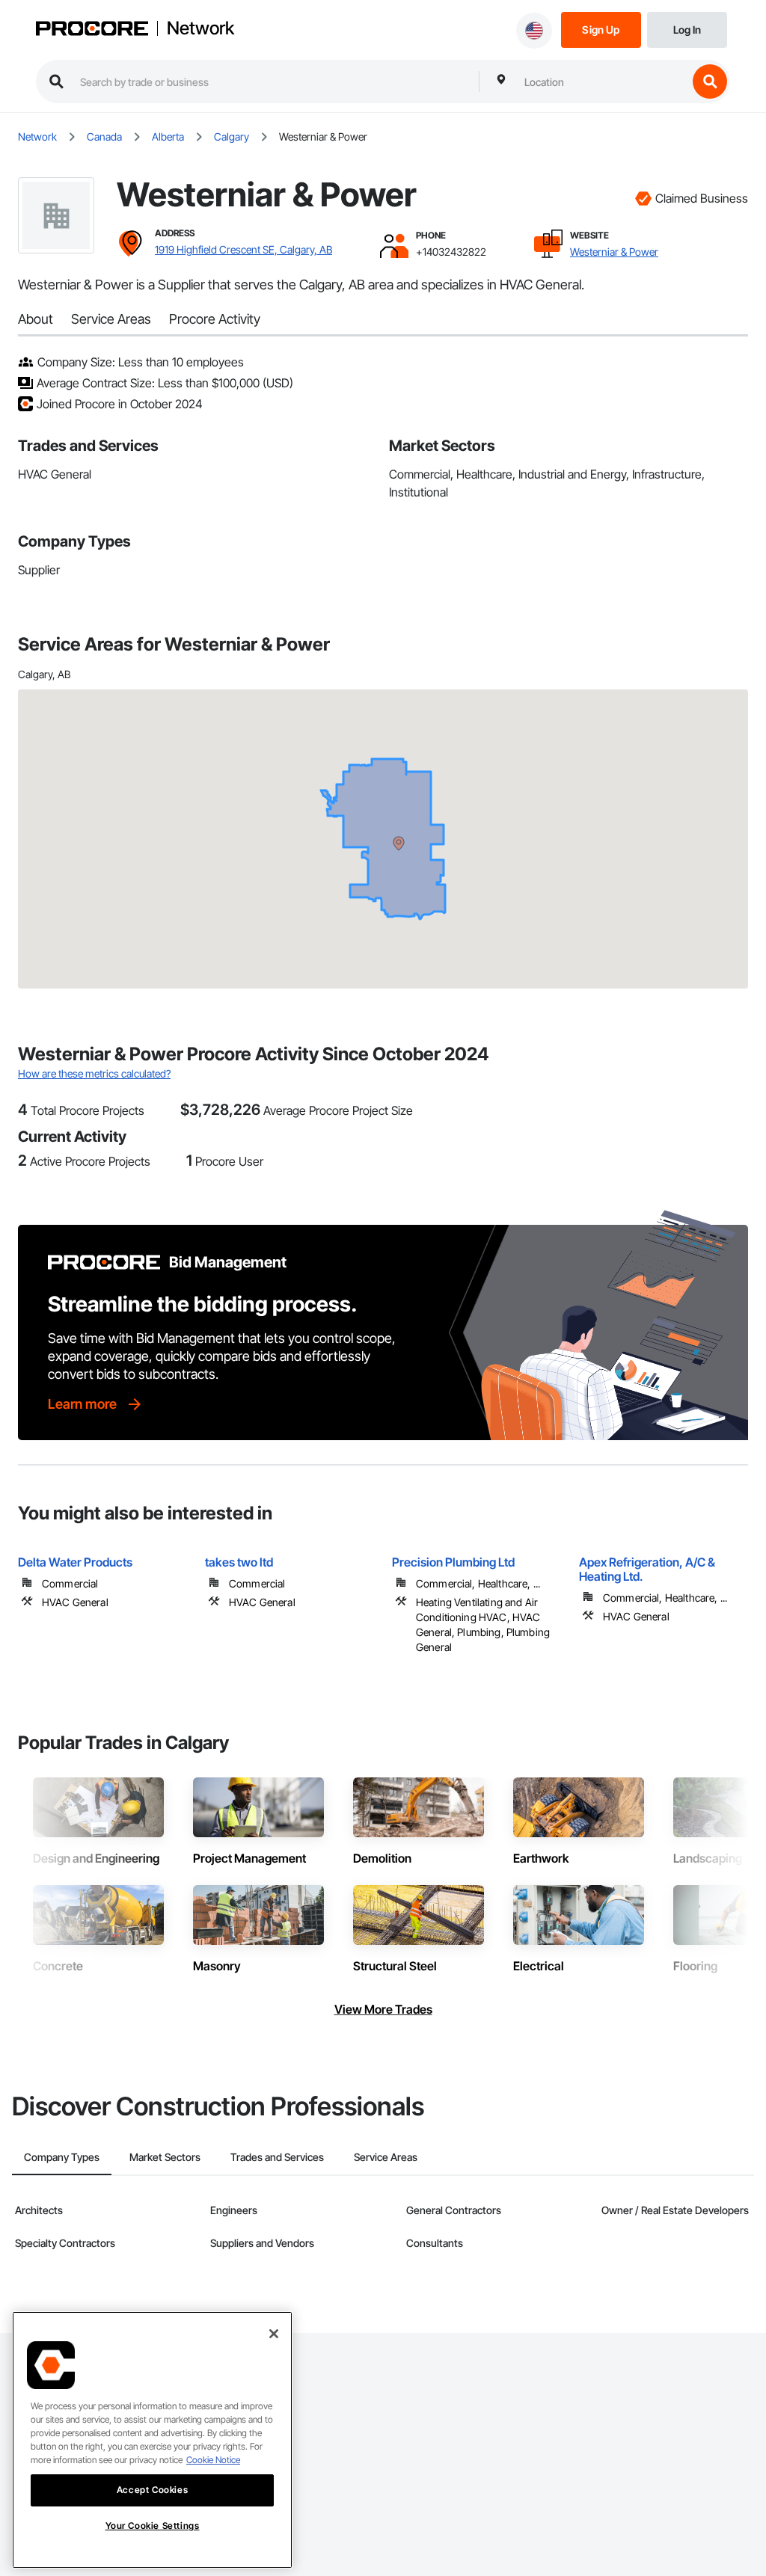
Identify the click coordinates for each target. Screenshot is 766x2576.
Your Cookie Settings (153, 2526)
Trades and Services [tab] (277, 2157)
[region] (152, 2440)
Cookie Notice (213, 2460)
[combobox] (602, 82)
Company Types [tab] (62, 2157)
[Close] (274, 2334)
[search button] (710, 82)
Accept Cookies (152, 2490)
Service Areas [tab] (386, 2157)
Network (200, 28)
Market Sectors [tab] (165, 2157)
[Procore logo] (92, 30)
